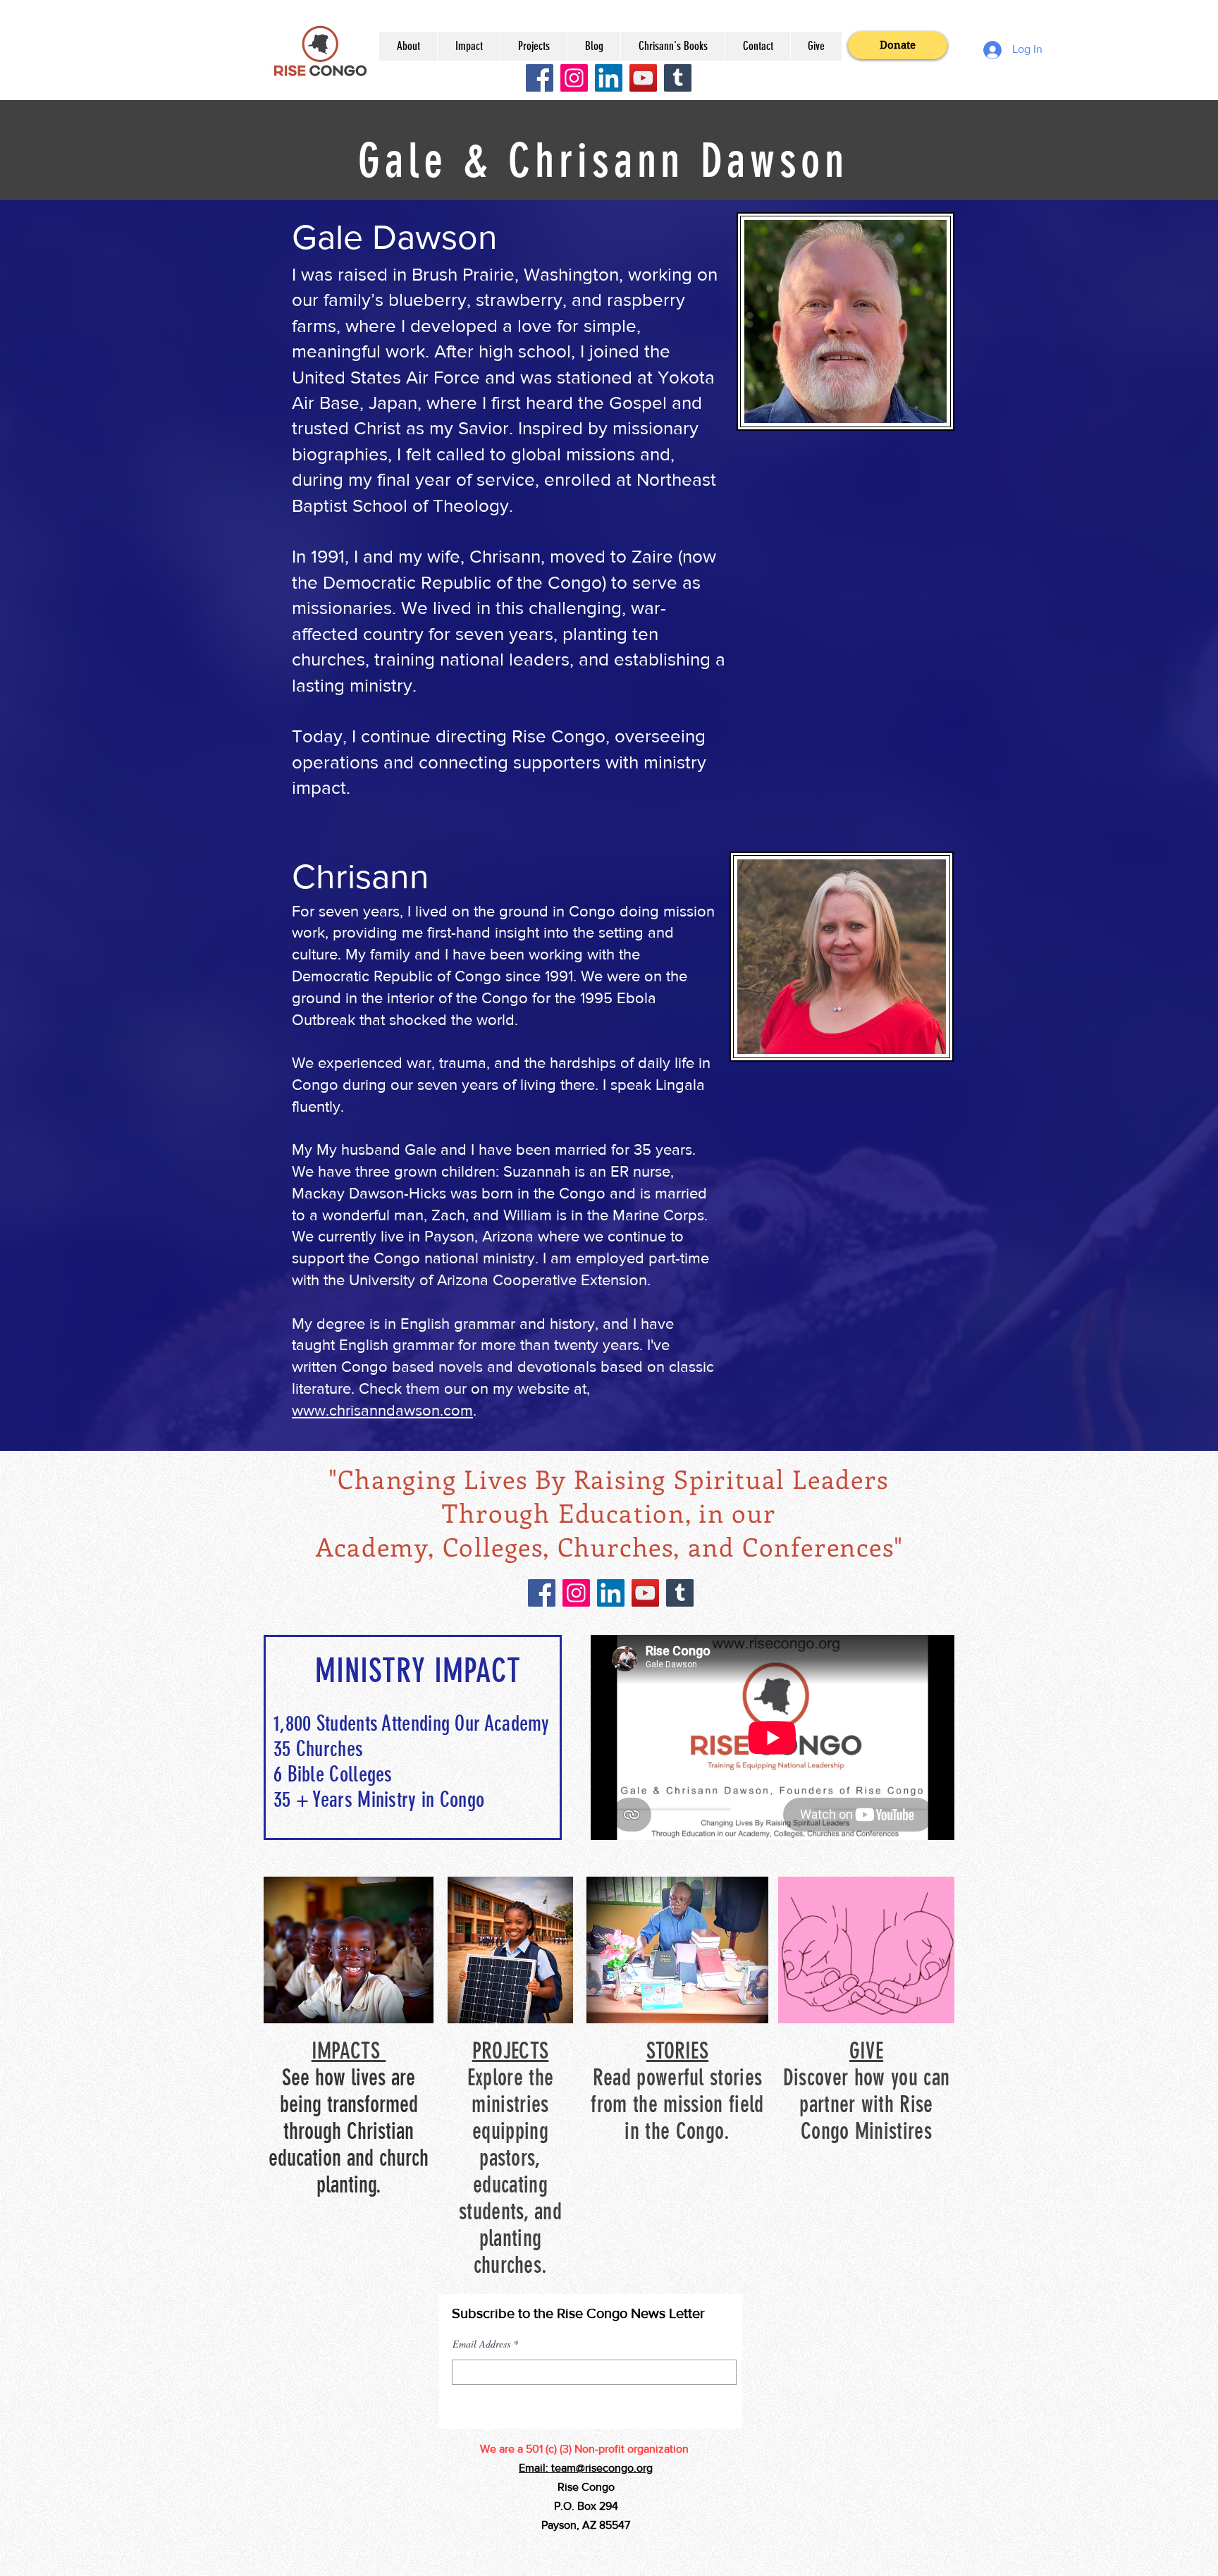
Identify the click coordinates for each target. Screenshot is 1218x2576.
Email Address (481, 2344)
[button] (408, 46)
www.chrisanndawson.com (382, 1410)
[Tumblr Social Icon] (678, 78)
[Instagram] (574, 78)
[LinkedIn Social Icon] (609, 78)
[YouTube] (643, 78)
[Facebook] (540, 78)
